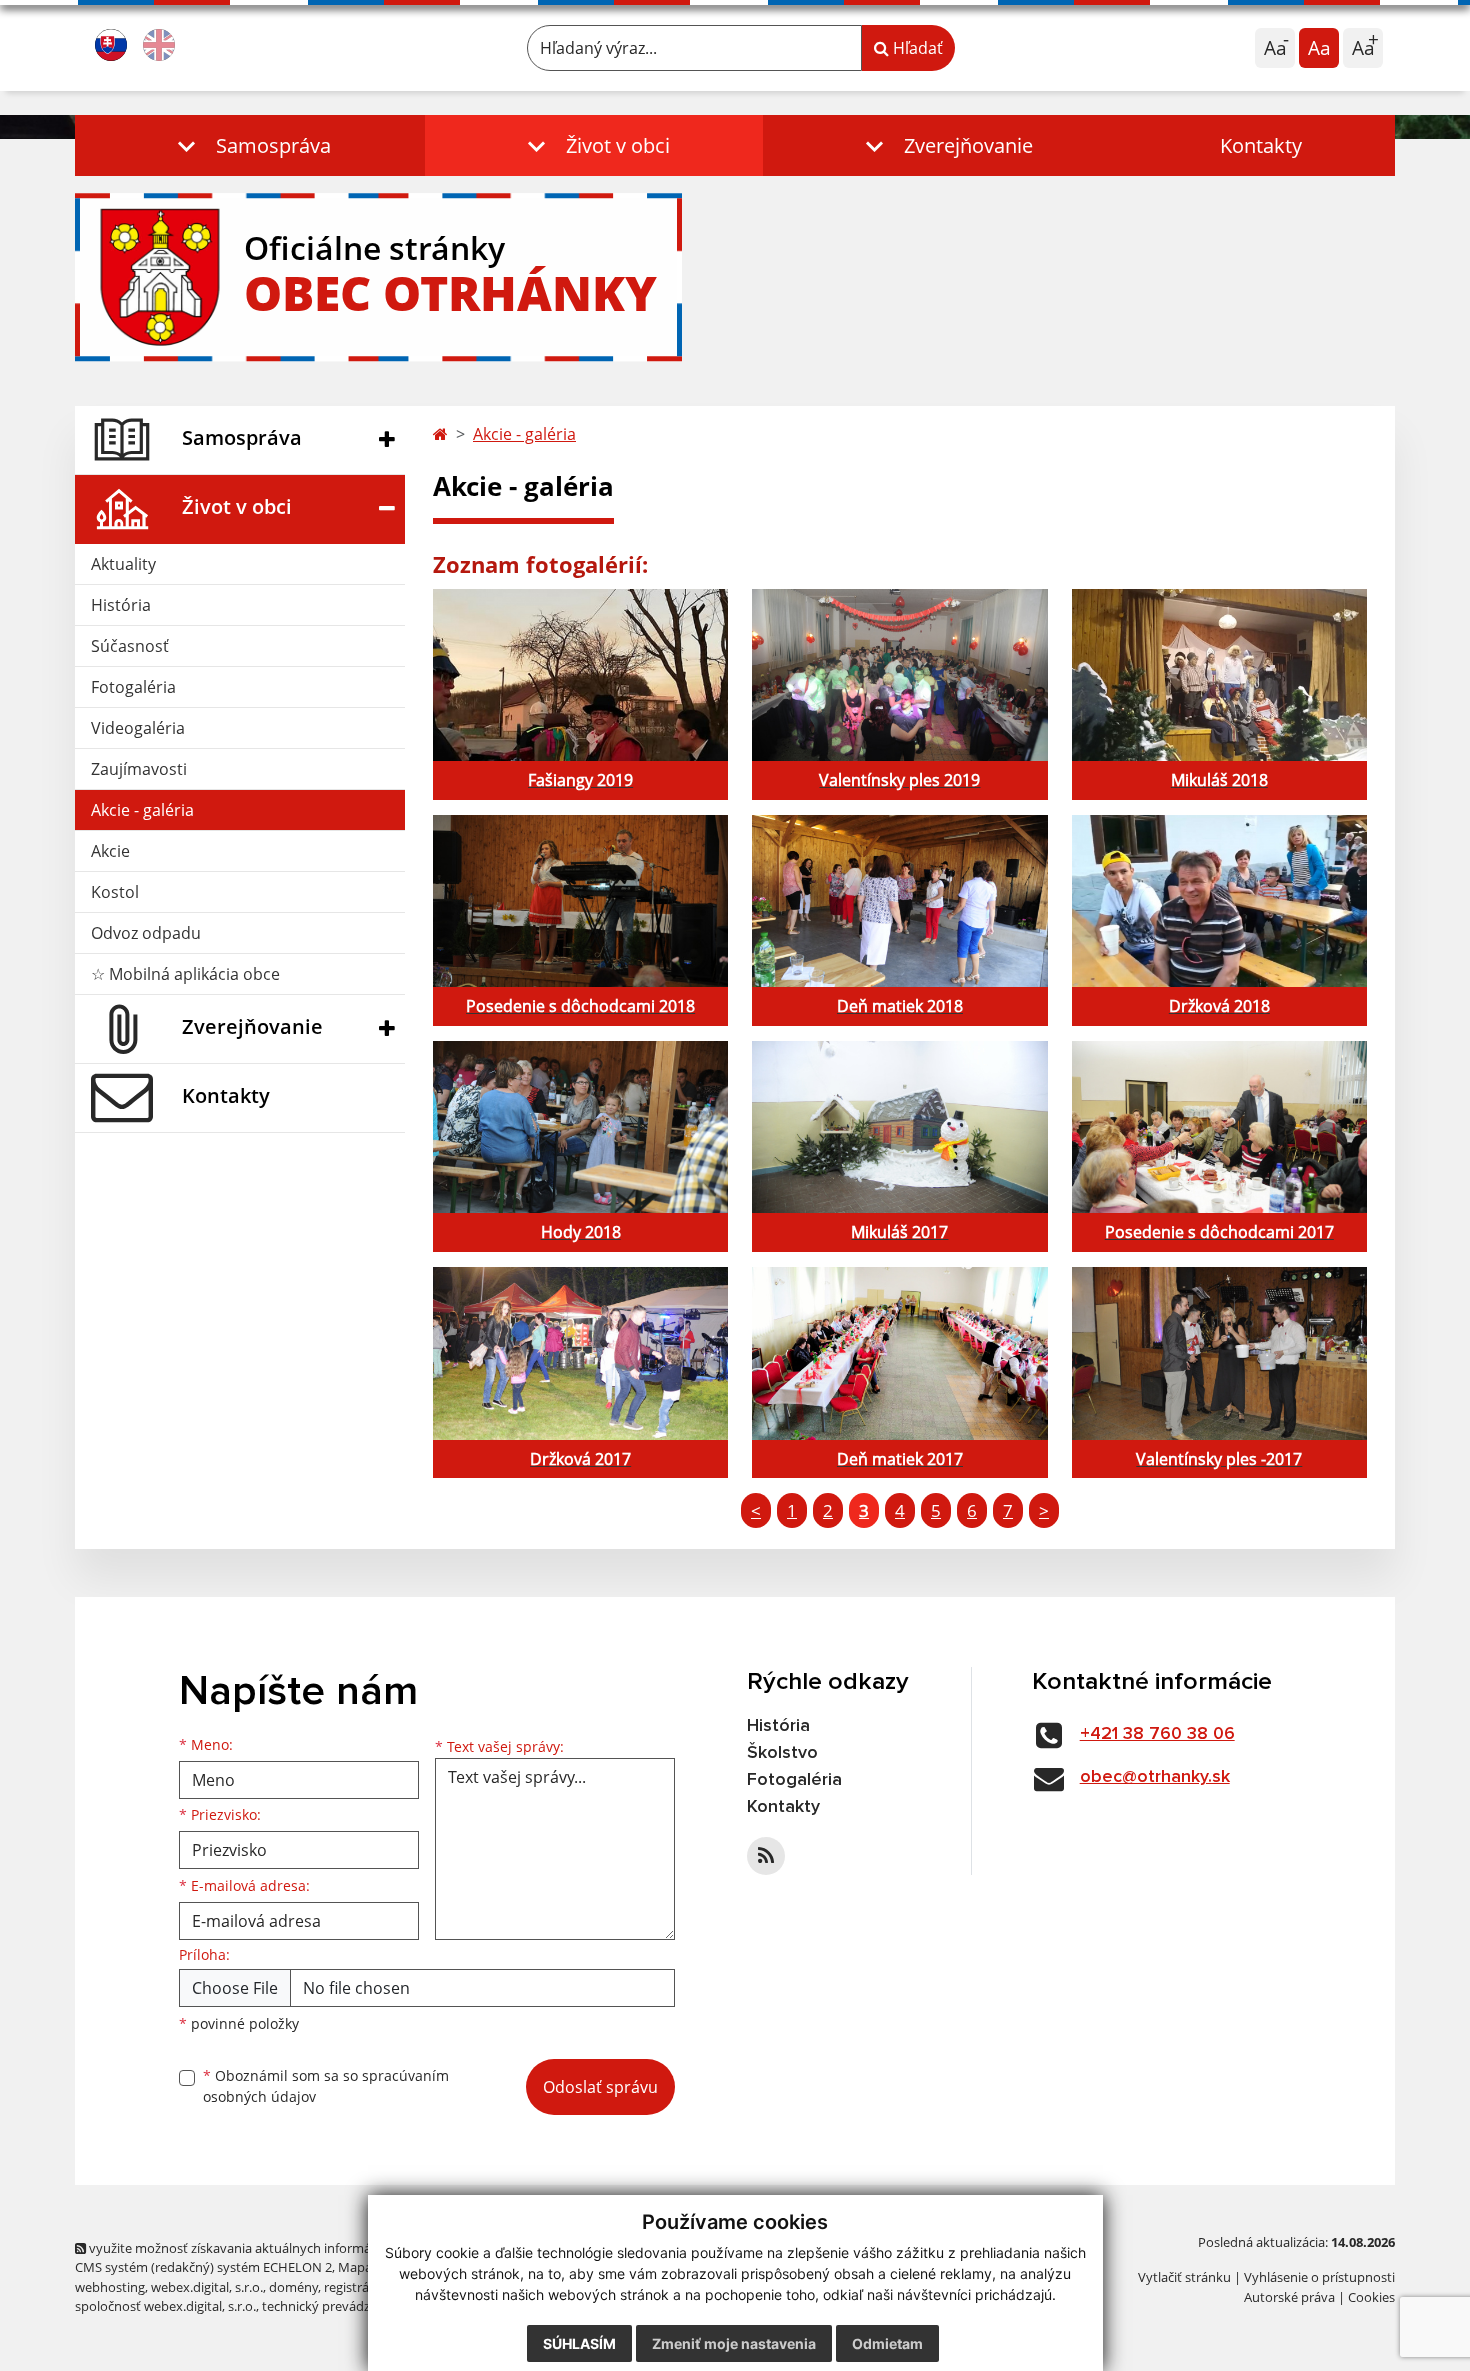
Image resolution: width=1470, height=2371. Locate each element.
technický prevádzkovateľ (338, 2306)
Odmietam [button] (887, 2343)
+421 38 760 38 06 (1157, 1734)
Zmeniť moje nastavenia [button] (734, 2343)
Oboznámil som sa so (326, 2086)
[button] (250, 145)
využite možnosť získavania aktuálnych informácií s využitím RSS (278, 2248)
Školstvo (782, 1753)
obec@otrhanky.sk (1155, 1777)
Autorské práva (1289, 2297)
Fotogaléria (133, 687)
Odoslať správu (600, 2087)
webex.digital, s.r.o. (207, 2287)
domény (293, 2287)
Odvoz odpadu (146, 933)
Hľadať (916, 48)
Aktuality (123, 564)
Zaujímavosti (139, 769)
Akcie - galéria (142, 810)
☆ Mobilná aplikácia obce (185, 974)
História (121, 605)
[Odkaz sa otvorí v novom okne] (766, 1856)
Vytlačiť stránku (1184, 2277)
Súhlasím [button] (579, 2343)
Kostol (115, 892)
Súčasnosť (130, 646)
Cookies (1371, 2297)
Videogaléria (138, 728)
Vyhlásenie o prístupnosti (1319, 2277)
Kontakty (1261, 145)
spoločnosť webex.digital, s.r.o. (165, 2306)
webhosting (110, 2287)
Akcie (110, 851)
